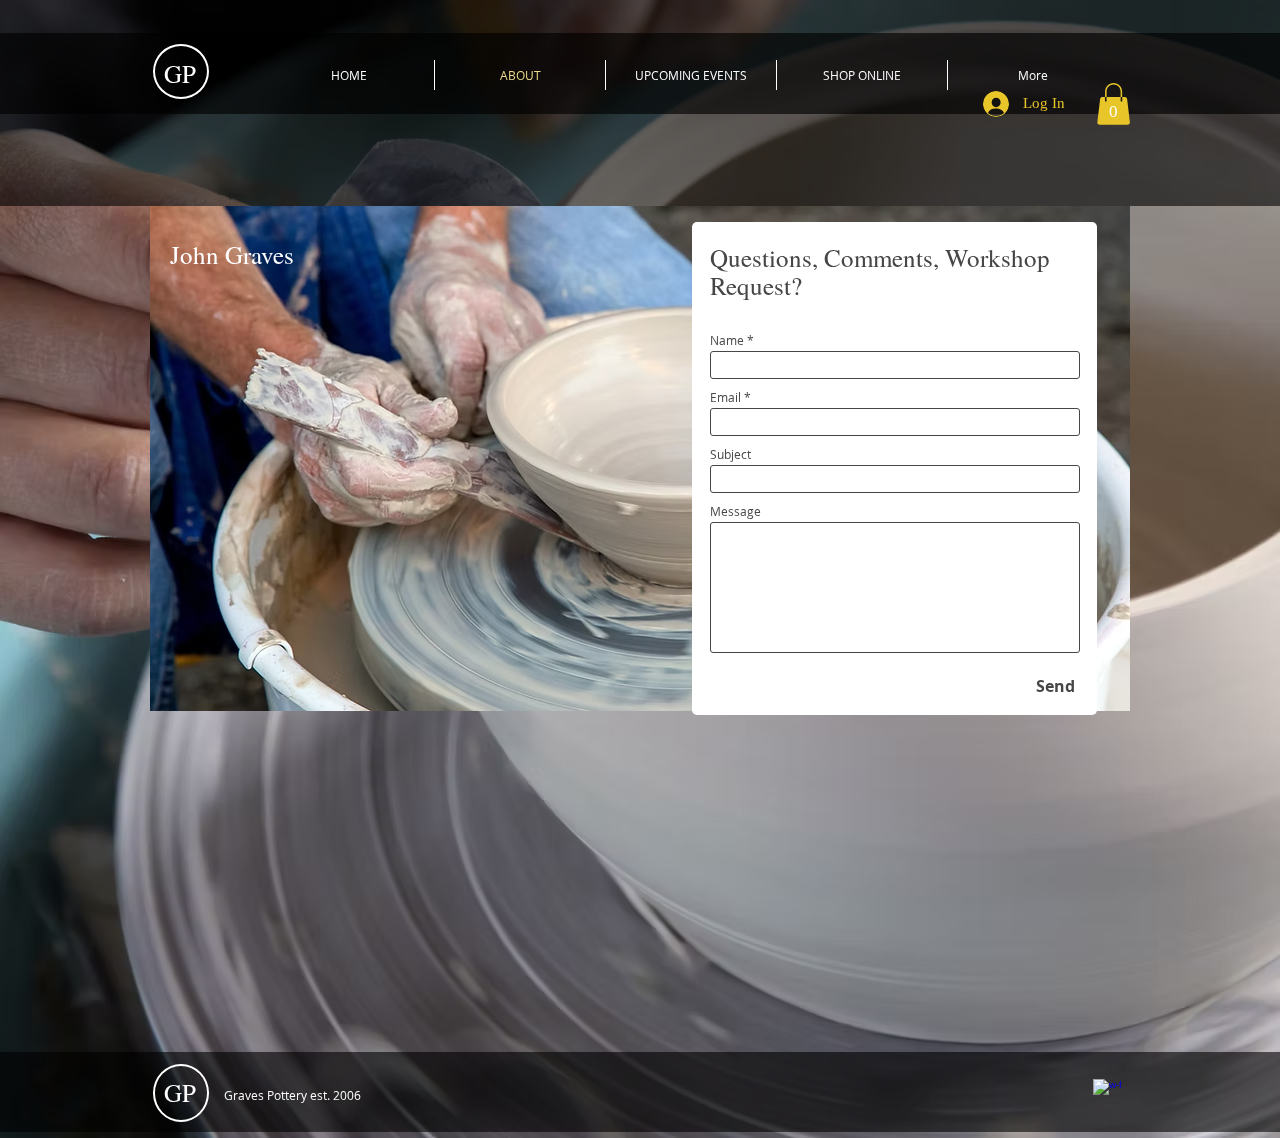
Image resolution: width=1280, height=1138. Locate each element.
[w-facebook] (1107, 1093)
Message (735, 511)
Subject (730, 454)
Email (725, 397)
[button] (1113, 104)
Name (727, 340)
